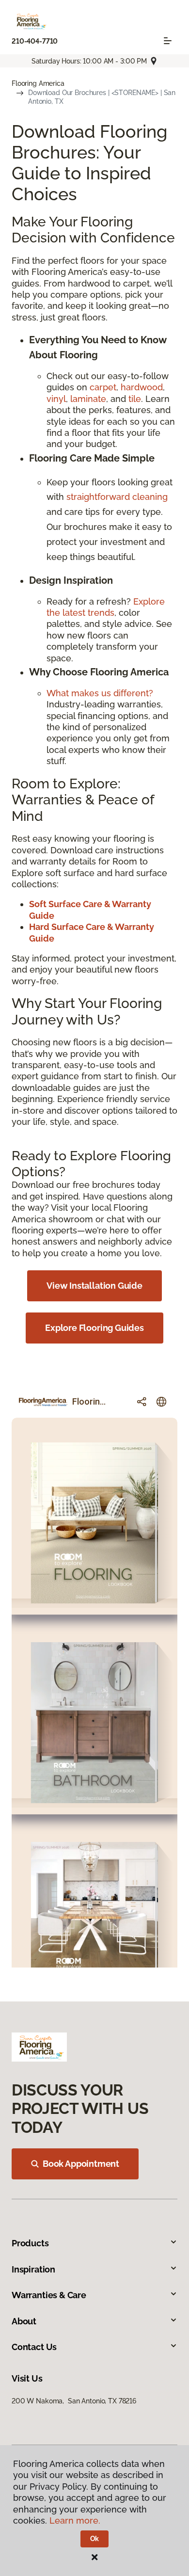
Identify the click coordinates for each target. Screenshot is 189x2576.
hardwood (142, 387)
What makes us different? (100, 693)
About (24, 2321)
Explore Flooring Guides (94, 1328)
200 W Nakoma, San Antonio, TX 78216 (74, 2401)
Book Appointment (81, 2164)
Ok (95, 2539)
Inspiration (33, 2269)
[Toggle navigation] (168, 41)
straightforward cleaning (117, 497)
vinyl (56, 399)
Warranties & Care (49, 2295)
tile (135, 399)
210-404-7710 (35, 41)
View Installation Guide (94, 1286)
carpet (103, 387)
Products (30, 2243)
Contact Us (34, 2347)
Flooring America (38, 83)
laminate (88, 399)
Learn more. (75, 2520)
